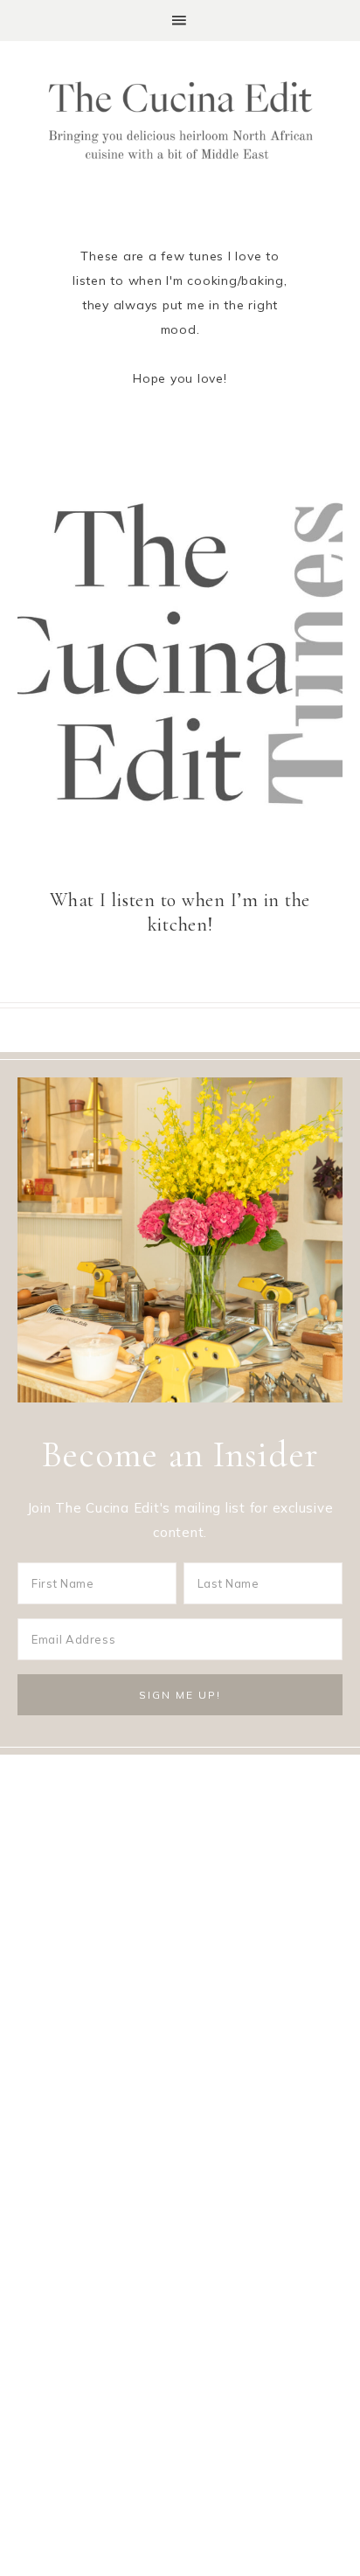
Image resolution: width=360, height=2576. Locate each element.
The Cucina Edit (180, 121)
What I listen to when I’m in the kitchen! (180, 912)
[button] (180, 21)
